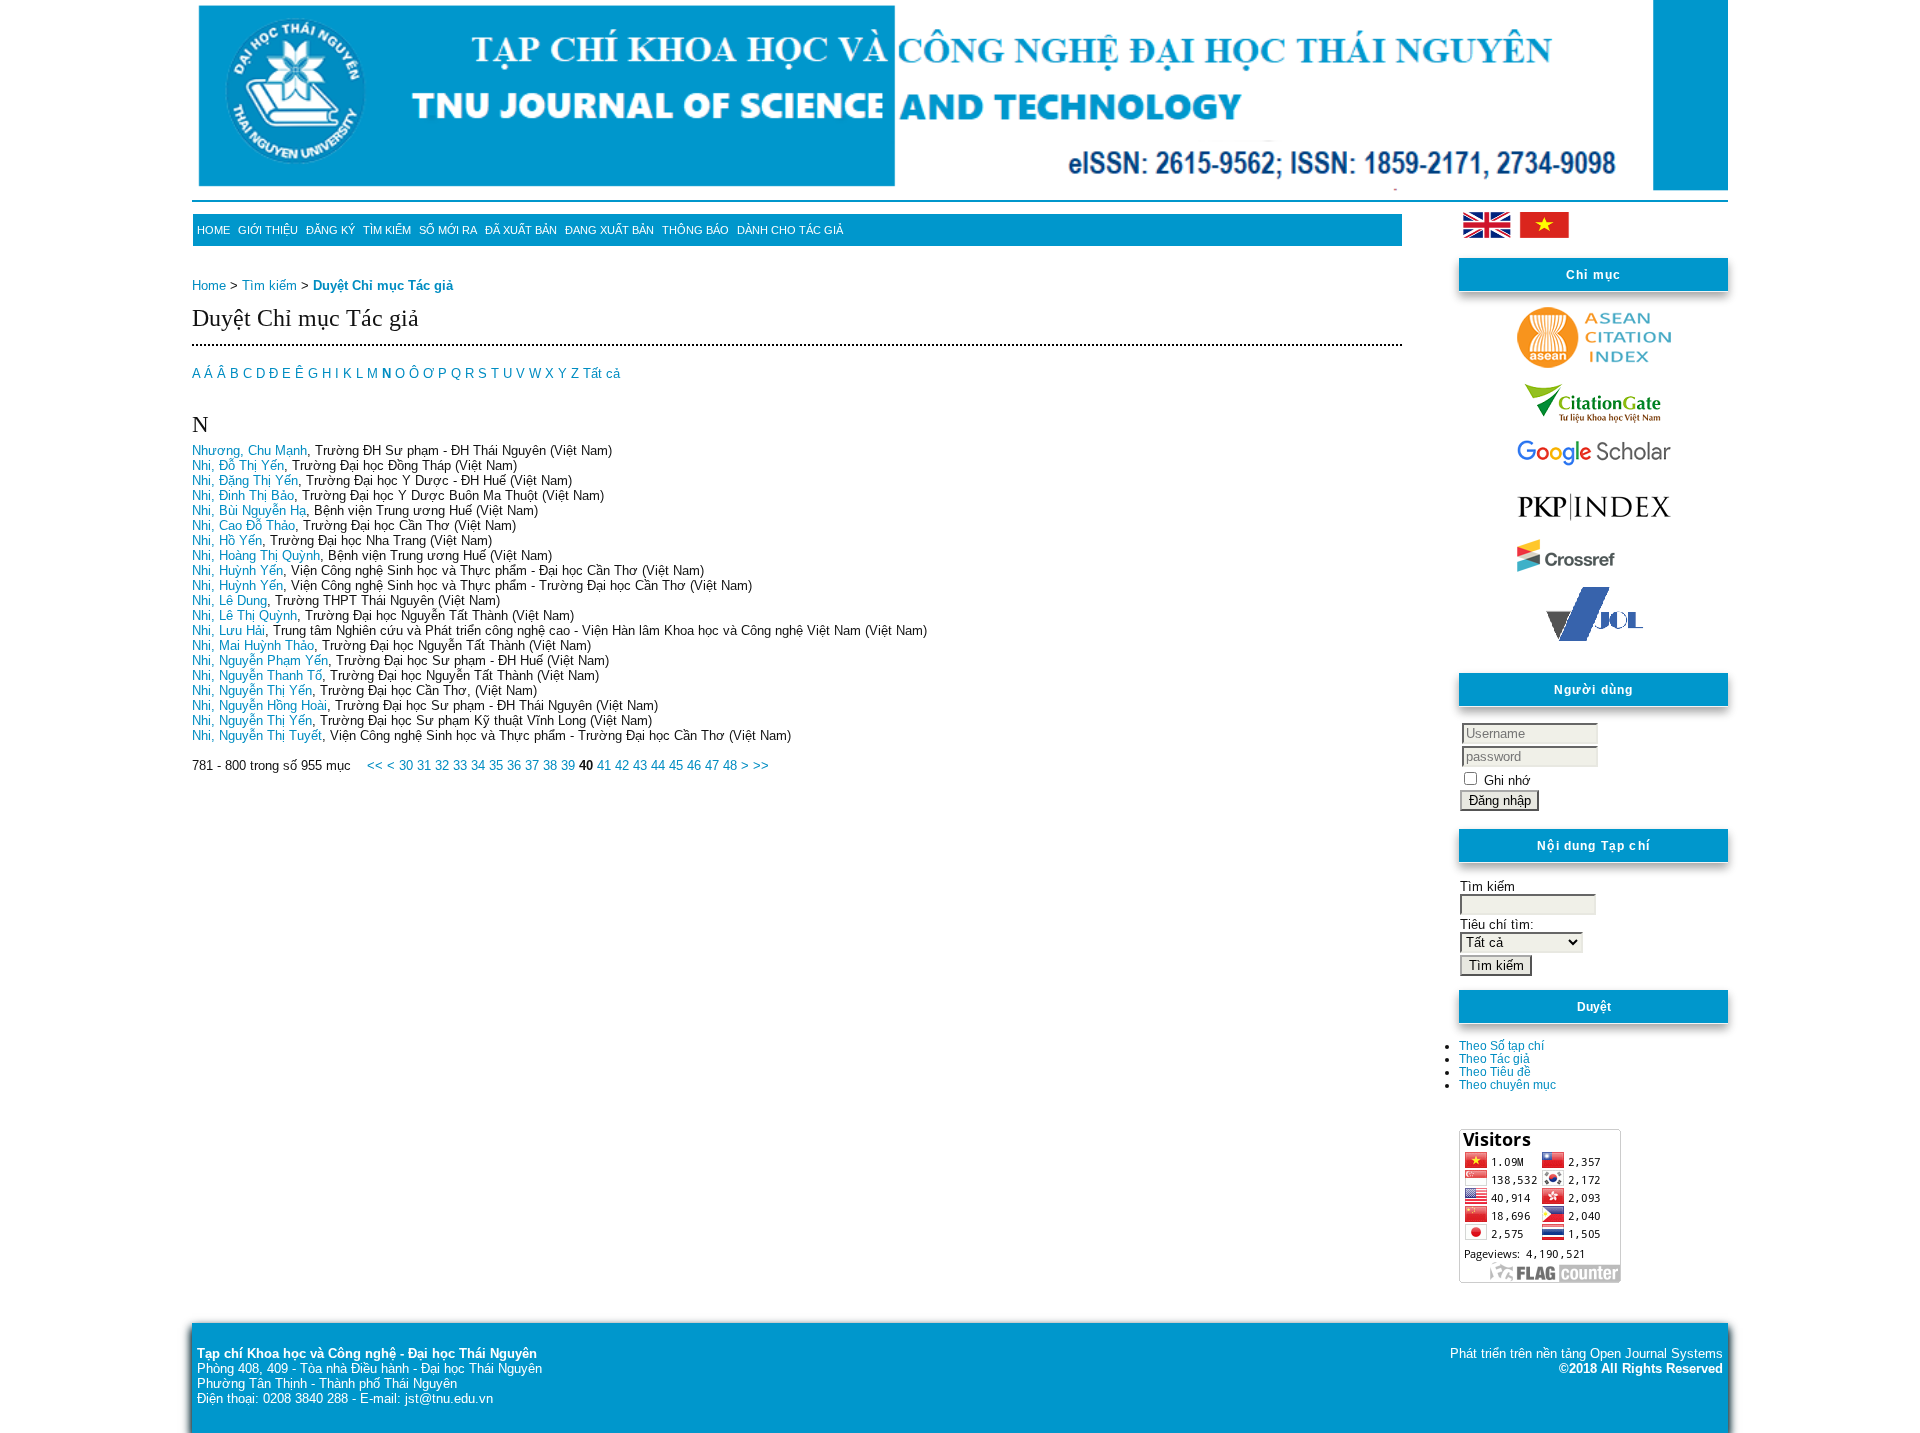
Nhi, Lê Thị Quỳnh (244, 615)
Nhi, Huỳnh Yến (237, 570)
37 (532, 765)
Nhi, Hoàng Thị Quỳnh (256, 555)
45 (676, 765)
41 (604, 765)
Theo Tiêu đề (1495, 1071)
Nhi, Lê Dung (229, 600)
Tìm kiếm (387, 230)
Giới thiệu (268, 230)
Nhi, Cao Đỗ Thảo (243, 525)
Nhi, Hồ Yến (227, 540)
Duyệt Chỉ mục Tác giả (383, 285)
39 (568, 765)
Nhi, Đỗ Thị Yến (238, 465)
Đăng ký (330, 230)
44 (658, 765)
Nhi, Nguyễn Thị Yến (252, 690)
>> (761, 765)
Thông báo (695, 230)
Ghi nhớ (1507, 780)
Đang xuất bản (609, 230)
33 (460, 765)
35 (496, 765)
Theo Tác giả (1494, 1058)
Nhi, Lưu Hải (228, 630)
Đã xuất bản (521, 230)
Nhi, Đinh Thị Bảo (243, 495)
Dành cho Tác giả (790, 230)
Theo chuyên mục (1507, 1084)
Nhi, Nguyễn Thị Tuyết (257, 735)
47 (712, 765)
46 (694, 765)
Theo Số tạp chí (1501, 1045)
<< (375, 765)
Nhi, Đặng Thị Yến (245, 480)
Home (213, 230)
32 (442, 765)
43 (640, 765)
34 (478, 765)
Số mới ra (448, 230)
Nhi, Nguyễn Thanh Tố (257, 675)
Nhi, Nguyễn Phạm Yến (260, 660)
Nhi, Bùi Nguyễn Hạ (249, 510)
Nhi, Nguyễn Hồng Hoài (259, 705)
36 (514, 765)
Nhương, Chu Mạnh (249, 450)
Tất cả (601, 373)
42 (622, 765)
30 (406, 765)
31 (424, 765)
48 (730, 765)
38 (550, 765)
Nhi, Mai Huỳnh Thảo (253, 645)
